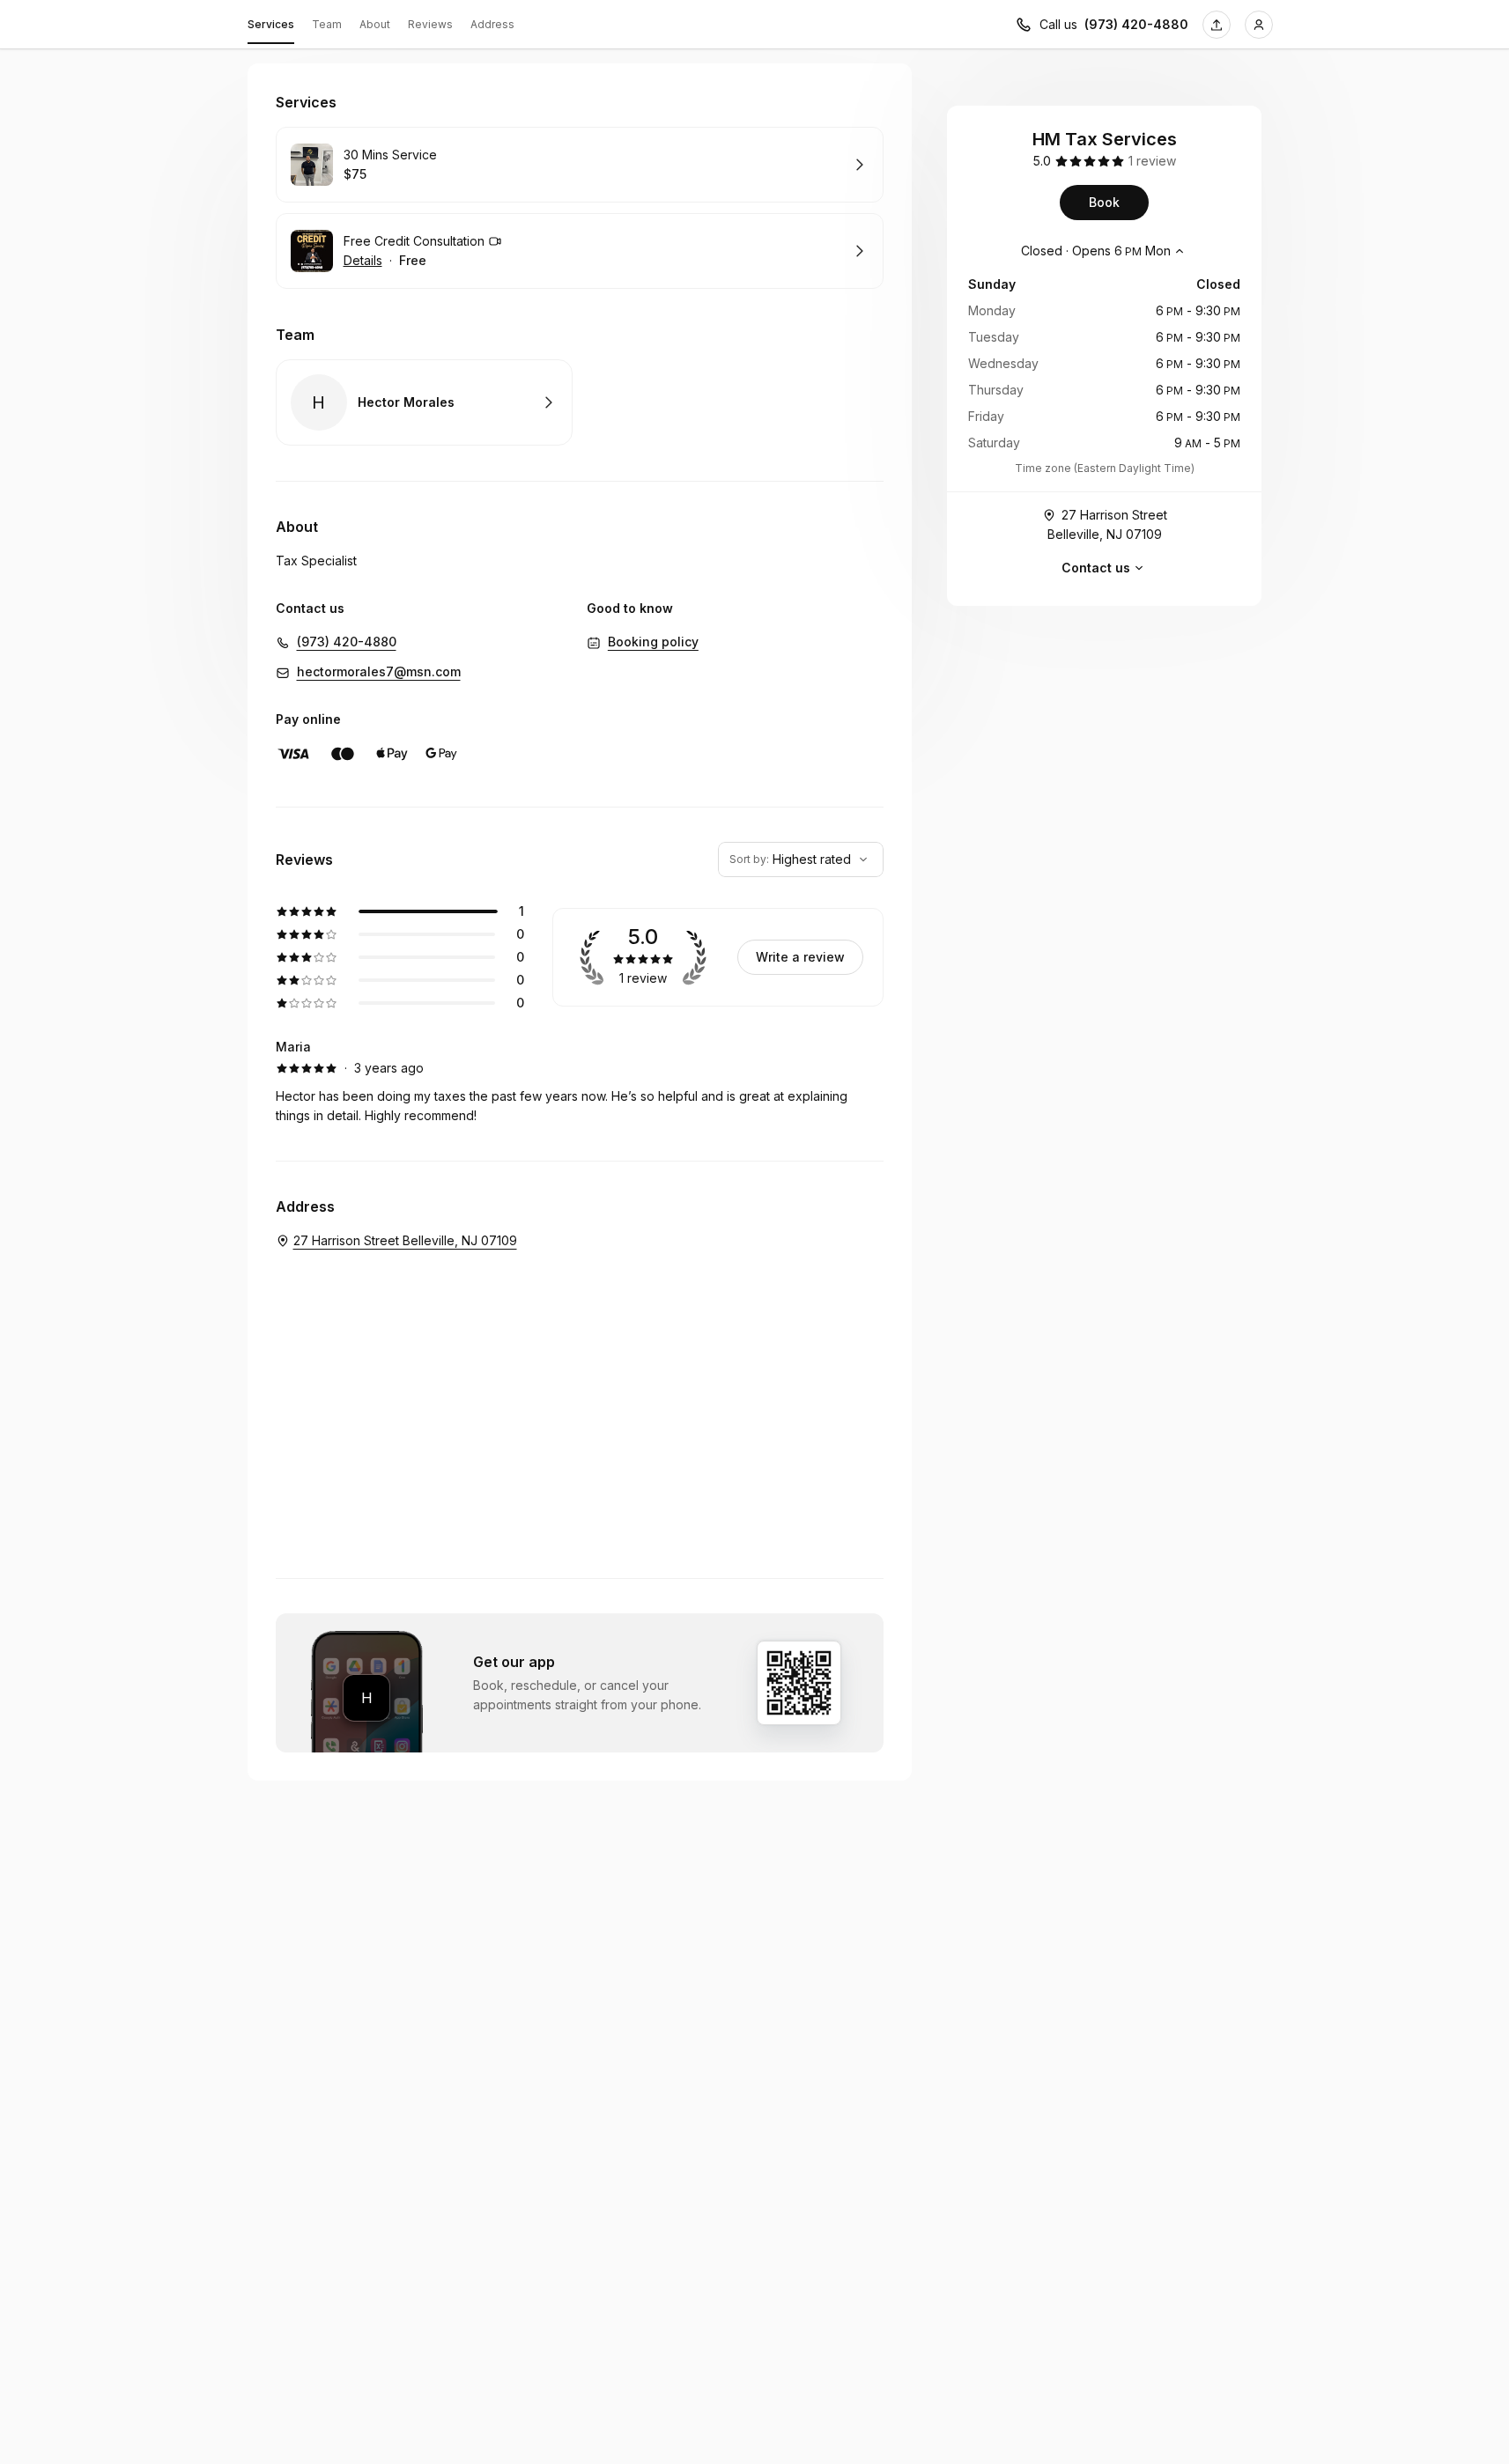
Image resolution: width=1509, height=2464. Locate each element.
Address (492, 24)
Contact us (1096, 568)
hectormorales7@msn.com (379, 671)
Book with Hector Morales (424, 402)
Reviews (430, 24)
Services (271, 24)
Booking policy (653, 642)
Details (363, 260)
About (375, 24)
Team (327, 24)
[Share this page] (1217, 25)
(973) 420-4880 (1136, 24)
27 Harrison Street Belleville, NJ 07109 (1107, 524)
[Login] (1259, 25)
